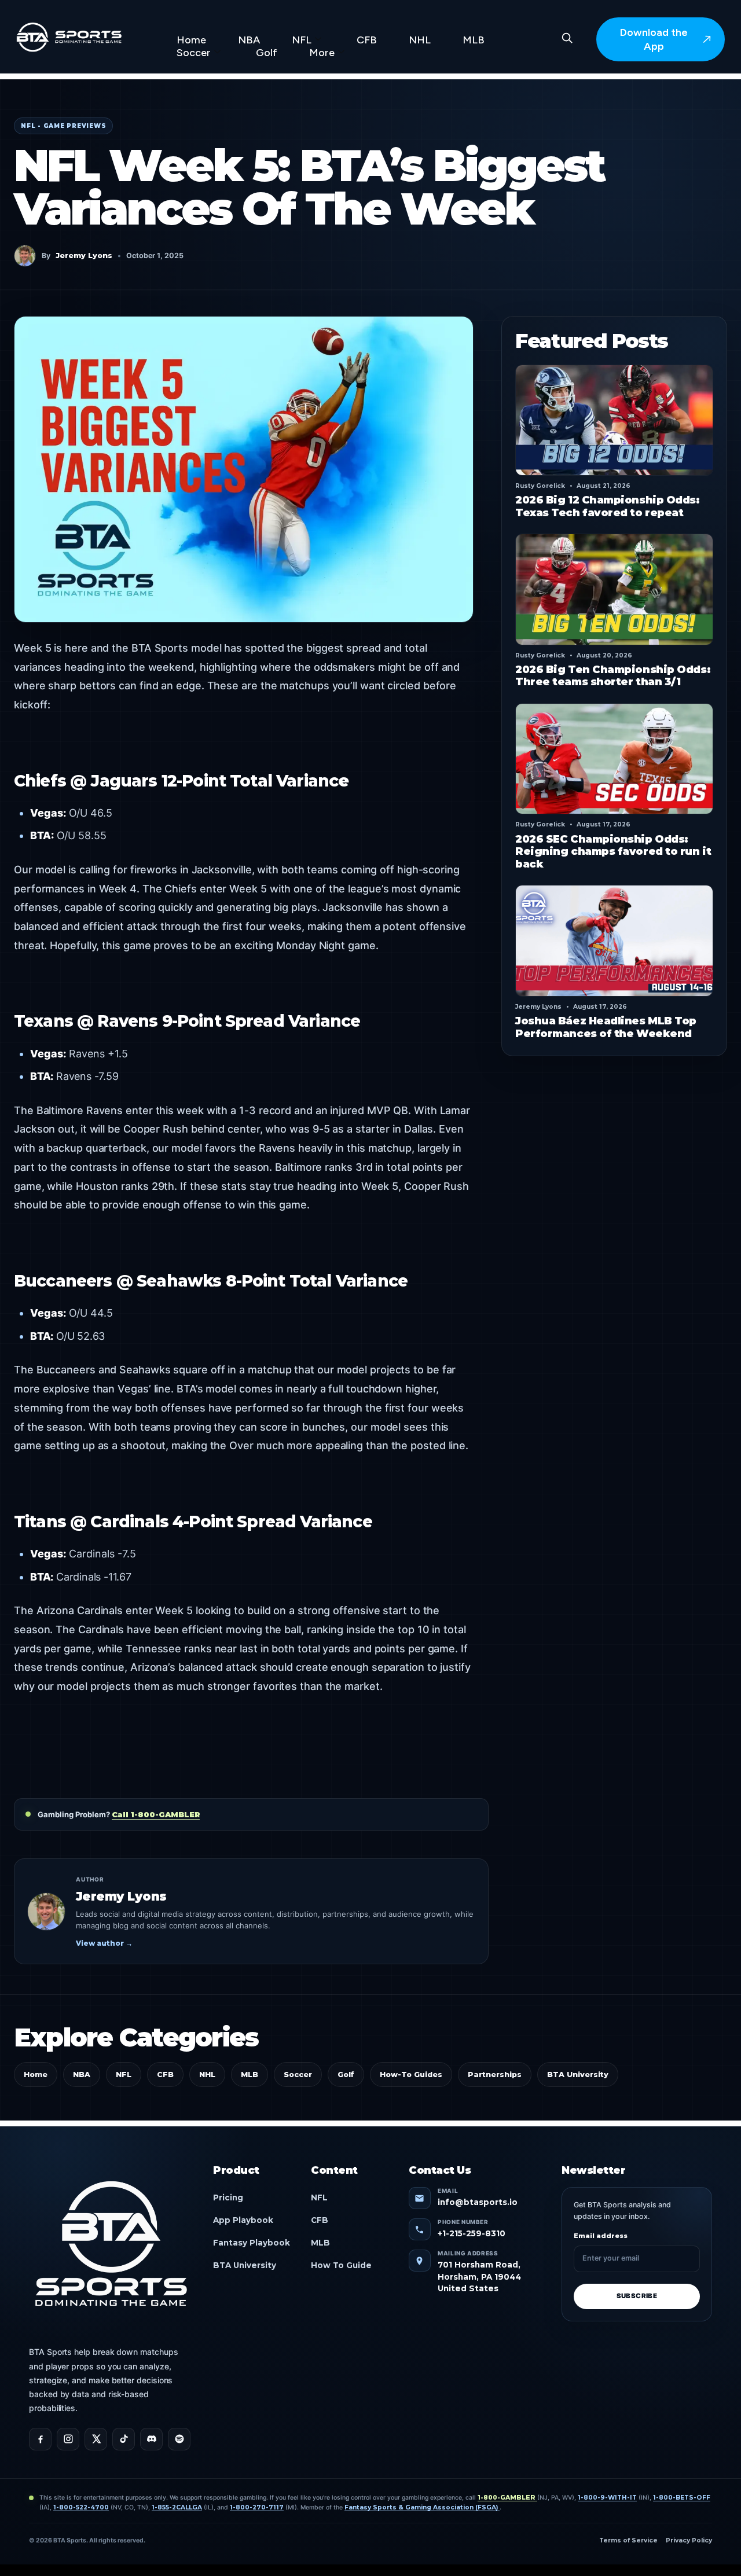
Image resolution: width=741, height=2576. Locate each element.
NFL (302, 40)
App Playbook (243, 2220)
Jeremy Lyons (84, 256)
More (322, 53)
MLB (474, 40)
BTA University (578, 2075)
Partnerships (495, 2075)
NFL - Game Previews (63, 126)
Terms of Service (628, 2540)
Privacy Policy (689, 2540)
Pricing (228, 2197)
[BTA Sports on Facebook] (40, 2439)
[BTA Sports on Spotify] (179, 2439)
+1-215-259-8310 (472, 2233)
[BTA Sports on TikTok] (124, 2439)
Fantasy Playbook (252, 2243)
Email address (601, 2236)
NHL (420, 40)
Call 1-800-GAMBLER (156, 1814)
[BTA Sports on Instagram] (68, 2439)
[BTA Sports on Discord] (151, 2439)
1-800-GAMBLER (507, 2498)
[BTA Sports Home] (111, 2246)
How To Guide (341, 2265)
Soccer (194, 53)
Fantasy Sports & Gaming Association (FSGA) (422, 2507)
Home (191, 40)
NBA (249, 40)
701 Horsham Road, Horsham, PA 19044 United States (479, 2276)
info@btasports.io (478, 2202)
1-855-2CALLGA (177, 2507)
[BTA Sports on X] (96, 2439)
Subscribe (637, 2296)
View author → (104, 1943)
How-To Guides (411, 2075)
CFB (367, 40)
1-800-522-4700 (81, 2507)
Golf (267, 53)
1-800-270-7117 (257, 2507)
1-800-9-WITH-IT (607, 2498)
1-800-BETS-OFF (682, 2498)
